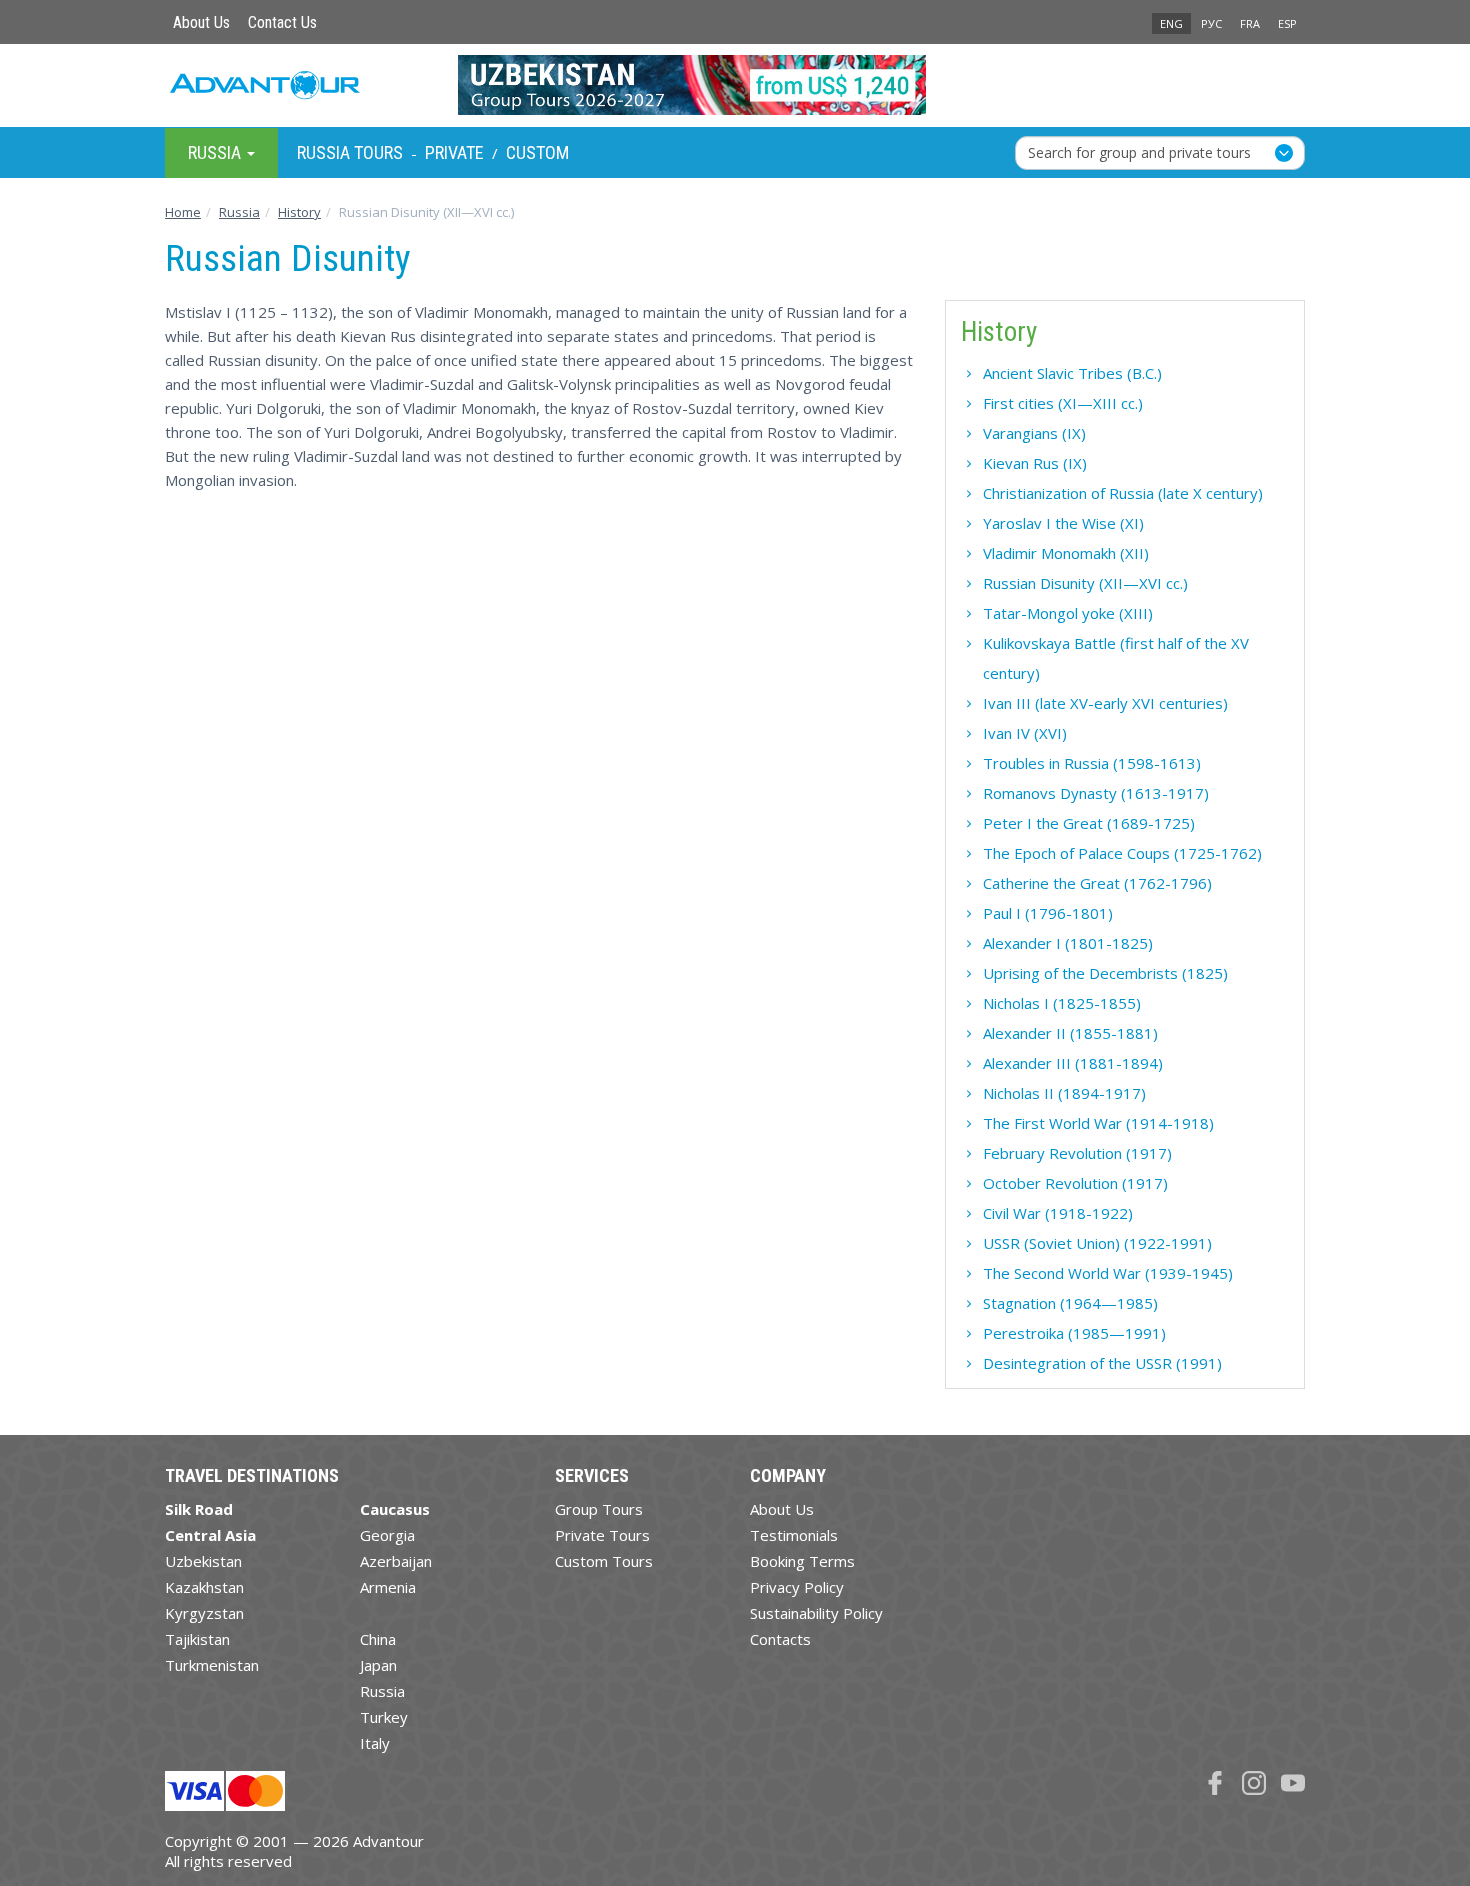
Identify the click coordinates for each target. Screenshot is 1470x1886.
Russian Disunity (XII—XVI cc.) (1085, 583)
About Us (201, 22)
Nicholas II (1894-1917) (1064, 1093)
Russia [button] (216, 151)
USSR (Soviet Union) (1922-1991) (1097, 1243)
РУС (1211, 23)
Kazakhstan (204, 1587)
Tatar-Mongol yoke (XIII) (1068, 613)
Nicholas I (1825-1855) (1062, 1003)
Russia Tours (350, 152)
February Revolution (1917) (1077, 1153)
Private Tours (602, 1535)
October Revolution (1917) (1075, 1183)
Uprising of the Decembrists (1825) (1105, 973)
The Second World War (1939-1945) (1108, 1273)
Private (454, 152)
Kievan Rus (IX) (1035, 463)
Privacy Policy (797, 1587)
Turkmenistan (212, 1665)
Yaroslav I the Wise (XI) (1063, 523)
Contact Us (282, 22)
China (378, 1639)
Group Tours (599, 1509)
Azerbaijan (396, 1561)
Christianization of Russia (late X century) (1123, 493)
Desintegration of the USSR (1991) (1102, 1363)
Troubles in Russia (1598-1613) (1092, 763)
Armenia (388, 1587)
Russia (382, 1691)
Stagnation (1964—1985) (1070, 1303)
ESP (1287, 23)
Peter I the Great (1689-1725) (1089, 823)
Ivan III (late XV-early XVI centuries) (1105, 703)
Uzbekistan (203, 1561)
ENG (1171, 23)
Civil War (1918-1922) (1058, 1213)
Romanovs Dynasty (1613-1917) (1096, 793)
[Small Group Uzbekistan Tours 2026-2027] (735, 85)
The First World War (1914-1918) (1098, 1123)
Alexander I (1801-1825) (1068, 943)
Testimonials (794, 1535)
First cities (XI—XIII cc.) (1063, 403)
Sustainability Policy (816, 1613)
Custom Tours (604, 1561)
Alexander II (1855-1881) (1070, 1033)
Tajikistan (197, 1639)
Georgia (387, 1535)
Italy (375, 1743)
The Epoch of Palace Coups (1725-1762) (1122, 853)
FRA (1250, 23)
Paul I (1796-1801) (1048, 913)
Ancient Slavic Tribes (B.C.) (1072, 373)
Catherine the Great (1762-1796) (1097, 883)
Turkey (384, 1717)
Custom (537, 152)
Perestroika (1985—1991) (1074, 1333)
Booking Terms (802, 1561)
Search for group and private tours (1139, 151)
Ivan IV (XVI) (1025, 733)
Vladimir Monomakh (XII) (1066, 553)
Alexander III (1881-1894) (1073, 1063)
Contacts (780, 1639)
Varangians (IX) (1034, 433)
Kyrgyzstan (204, 1613)
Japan (378, 1665)
